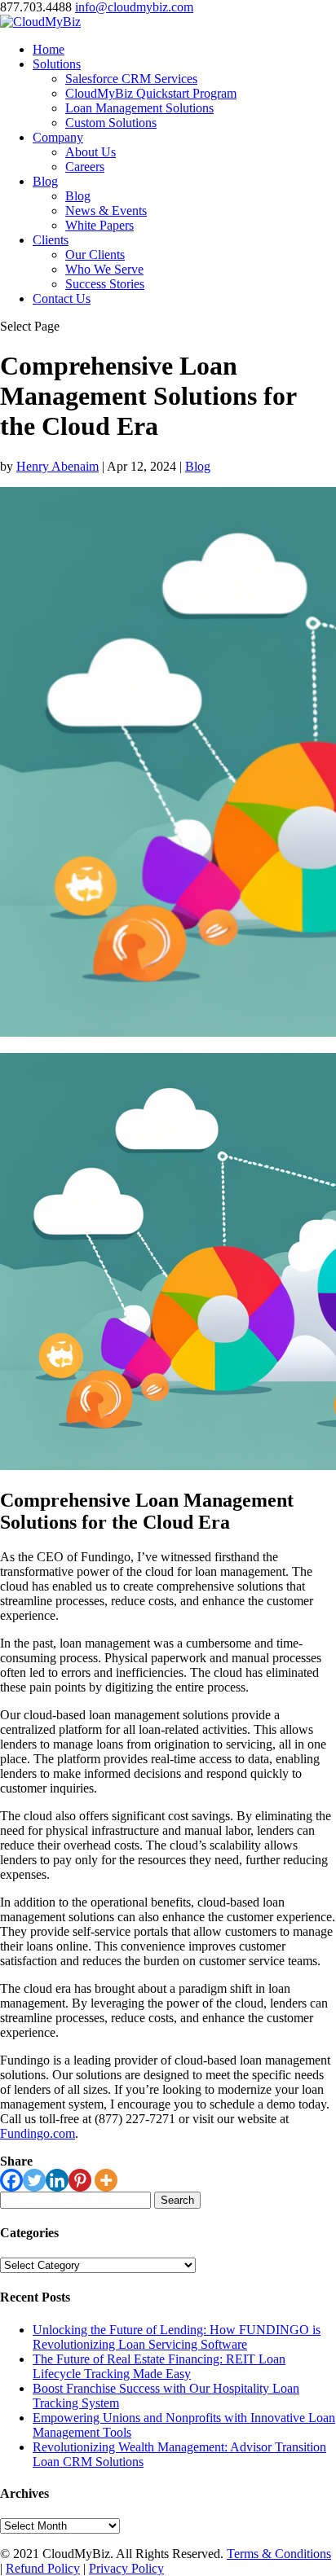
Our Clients (95, 255)
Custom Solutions (111, 123)
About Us (91, 152)
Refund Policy (43, 2568)
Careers (85, 167)
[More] (106, 2180)
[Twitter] (34, 2180)
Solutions (57, 64)
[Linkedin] (57, 2180)
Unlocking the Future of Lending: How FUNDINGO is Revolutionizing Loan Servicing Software (177, 2337)
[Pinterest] (80, 2180)
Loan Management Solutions (139, 108)
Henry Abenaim (57, 466)
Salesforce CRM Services (131, 79)
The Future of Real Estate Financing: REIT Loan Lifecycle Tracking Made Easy (159, 2366)
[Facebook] (11, 2180)
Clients (51, 240)
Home (49, 49)
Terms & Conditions (279, 2554)
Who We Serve (104, 269)
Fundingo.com (38, 2133)
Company (58, 137)
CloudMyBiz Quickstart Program (151, 93)
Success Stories (105, 284)
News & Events (106, 211)
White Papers (99, 225)
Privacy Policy (126, 2568)
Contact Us (62, 298)
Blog (45, 181)
